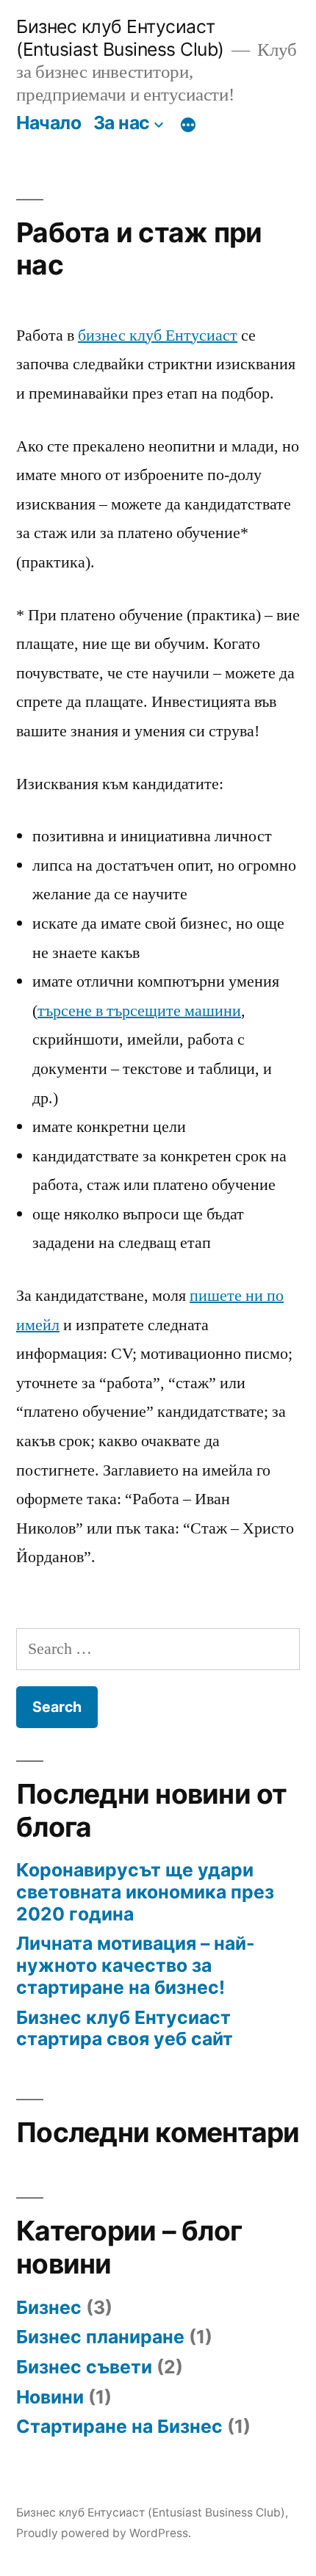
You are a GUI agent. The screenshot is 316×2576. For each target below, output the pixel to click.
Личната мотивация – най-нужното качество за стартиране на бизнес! (136, 1965)
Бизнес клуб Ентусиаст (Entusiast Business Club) (120, 38)
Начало (49, 123)
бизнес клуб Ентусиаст (158, 335)
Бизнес (49, 2307)
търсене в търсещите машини (139, 1011)
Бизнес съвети (84, 2367)
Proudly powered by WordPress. (104, 2533)
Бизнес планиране (100, 2337)
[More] (188, 126)
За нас (122, 123)
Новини (50, 2397)
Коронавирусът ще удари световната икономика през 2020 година (145, 1891)
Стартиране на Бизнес (119, 2426)
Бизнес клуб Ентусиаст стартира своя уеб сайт (125, 2028)
